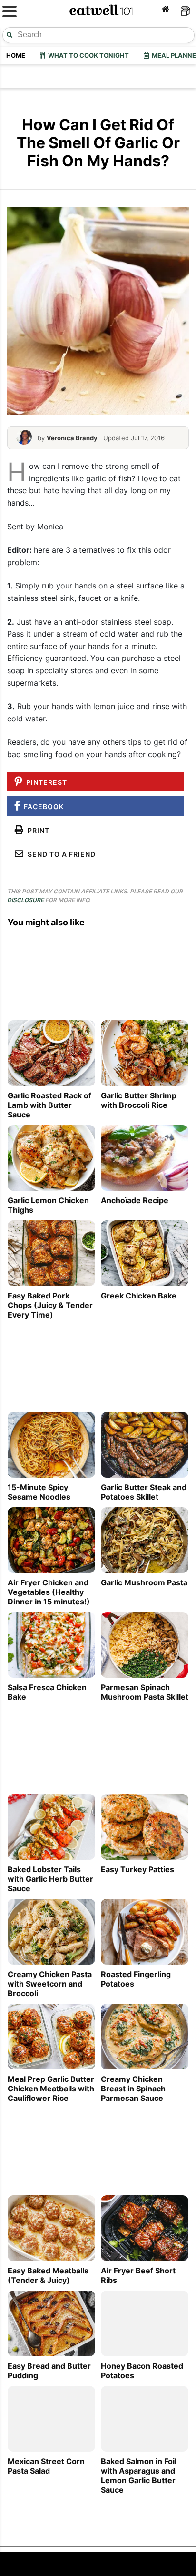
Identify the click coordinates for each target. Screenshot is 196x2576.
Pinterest (45, 782)
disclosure (25, 900)
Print (37, 830)
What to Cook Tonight (87, 55)
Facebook (42, 806)
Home (16, 55)
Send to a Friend (60, 854)
